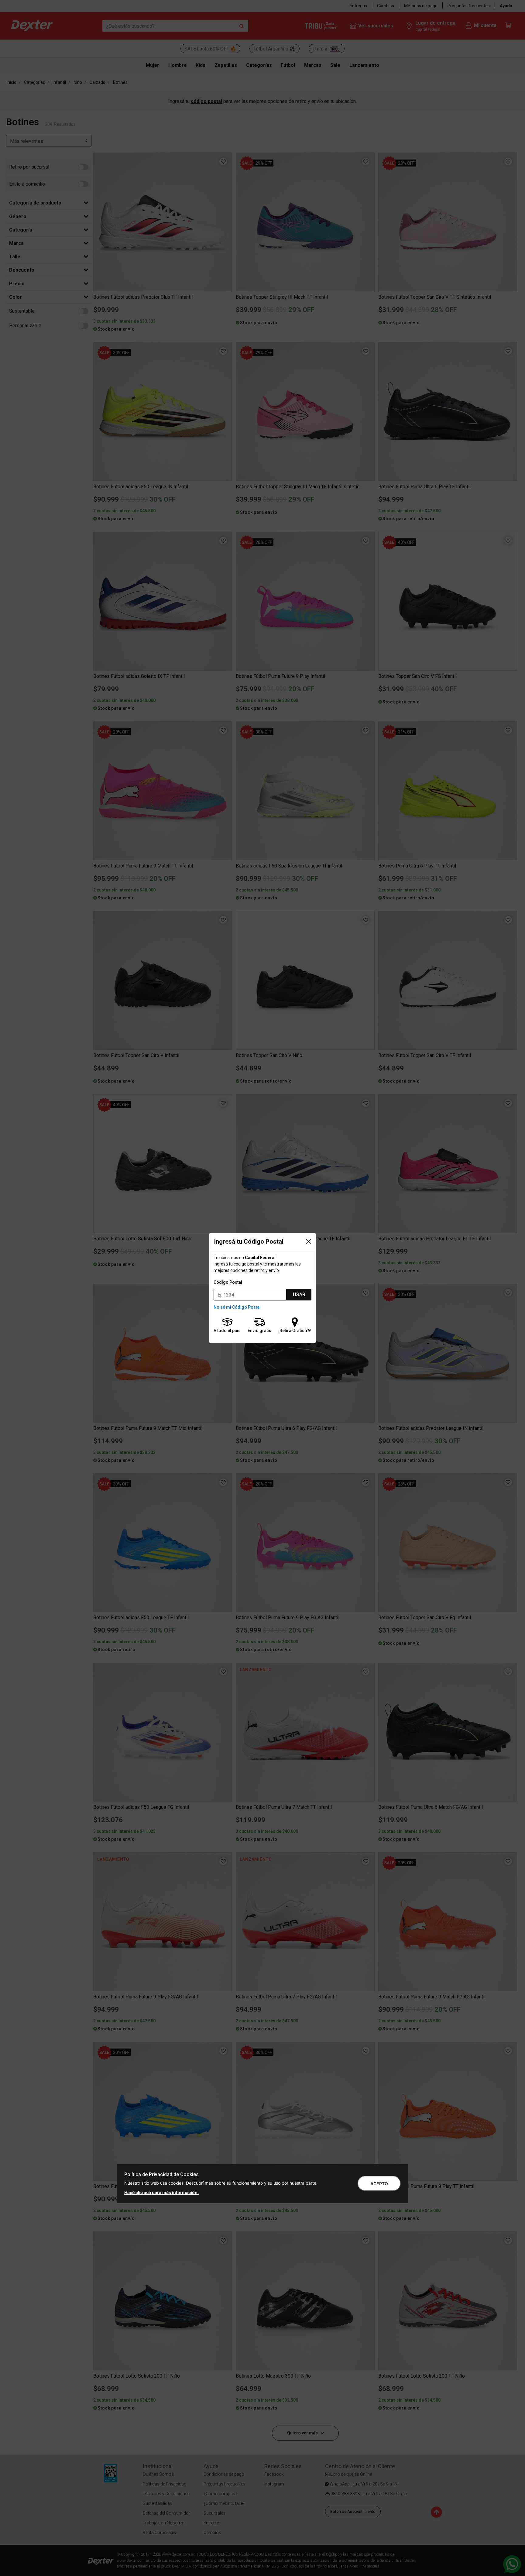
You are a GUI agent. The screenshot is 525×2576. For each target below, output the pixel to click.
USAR (299, 1295)
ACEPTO (379, 2184)
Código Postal (228, 1282)
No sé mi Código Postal (237, 1307)
